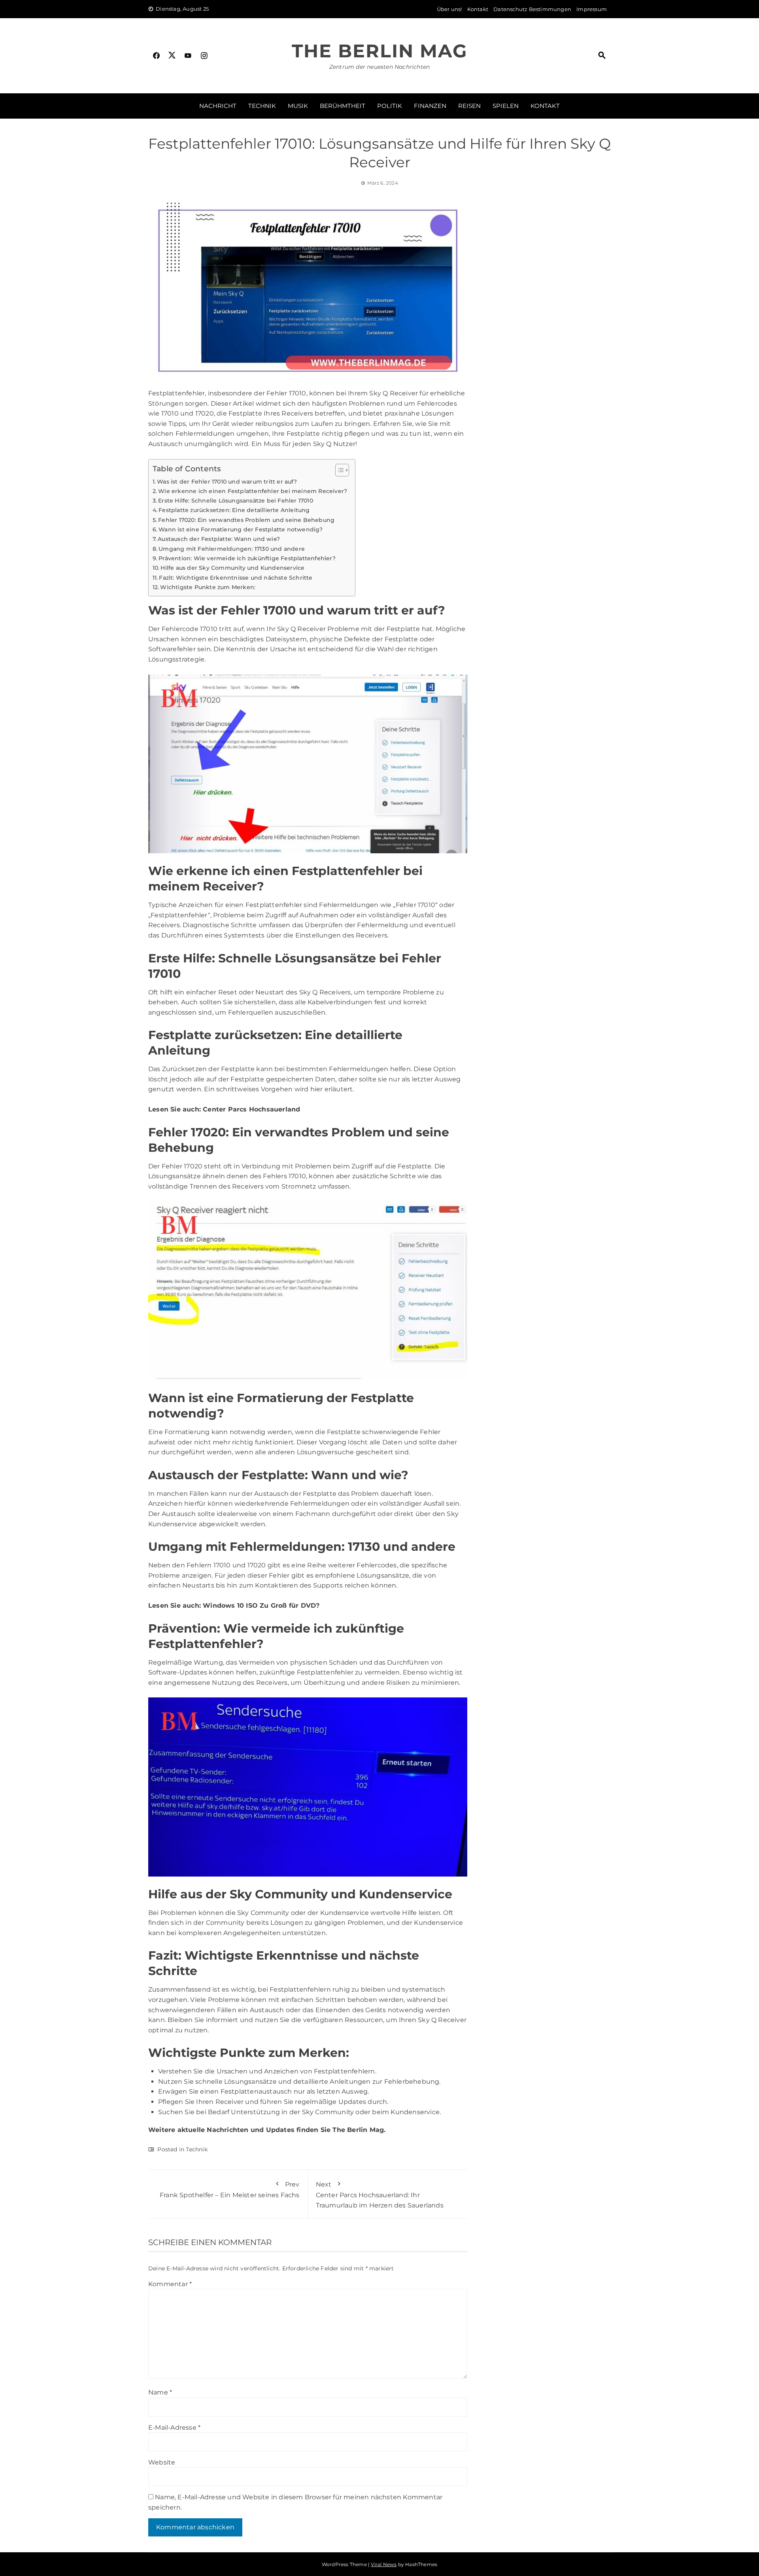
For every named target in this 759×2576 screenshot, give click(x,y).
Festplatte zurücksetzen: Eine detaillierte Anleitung (234, 510)
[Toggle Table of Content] (338, 470)
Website (162, 2462)
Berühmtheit (343, 106)
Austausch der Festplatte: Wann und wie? (219, 539)
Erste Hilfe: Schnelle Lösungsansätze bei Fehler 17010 (236, 501)
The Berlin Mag (379, 51)
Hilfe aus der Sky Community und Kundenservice (232, 568)
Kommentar (170, 2284)
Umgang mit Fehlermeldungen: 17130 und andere (232, 549)
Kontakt (478, 9)
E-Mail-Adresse (174, 2428)
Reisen (469, 106)
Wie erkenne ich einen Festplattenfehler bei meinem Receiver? (253, 491)
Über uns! (449, 9)
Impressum (592, 9)
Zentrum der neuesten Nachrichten (379, 67)
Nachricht (218, 106)
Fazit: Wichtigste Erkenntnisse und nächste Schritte (236, 578)
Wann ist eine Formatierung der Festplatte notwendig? (241, 529)
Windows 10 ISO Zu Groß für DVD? (261, 1606)
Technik (262, 106)
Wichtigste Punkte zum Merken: (208, 587)
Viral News (384, 2564)
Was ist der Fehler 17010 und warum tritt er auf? (227, 482)
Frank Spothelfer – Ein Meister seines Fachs (230, 2190)
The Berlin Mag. (359, 2130)
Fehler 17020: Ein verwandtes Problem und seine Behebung (246, 520)
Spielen (506, 106)
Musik (298, 106)
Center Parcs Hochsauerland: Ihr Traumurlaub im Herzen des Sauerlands (380, 2195)
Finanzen (430, 106)
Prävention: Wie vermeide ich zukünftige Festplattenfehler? (247, 558)
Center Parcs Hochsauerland (251, 1109)
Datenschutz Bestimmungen (532, 9)
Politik (390, 106)
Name (160, 2392)
